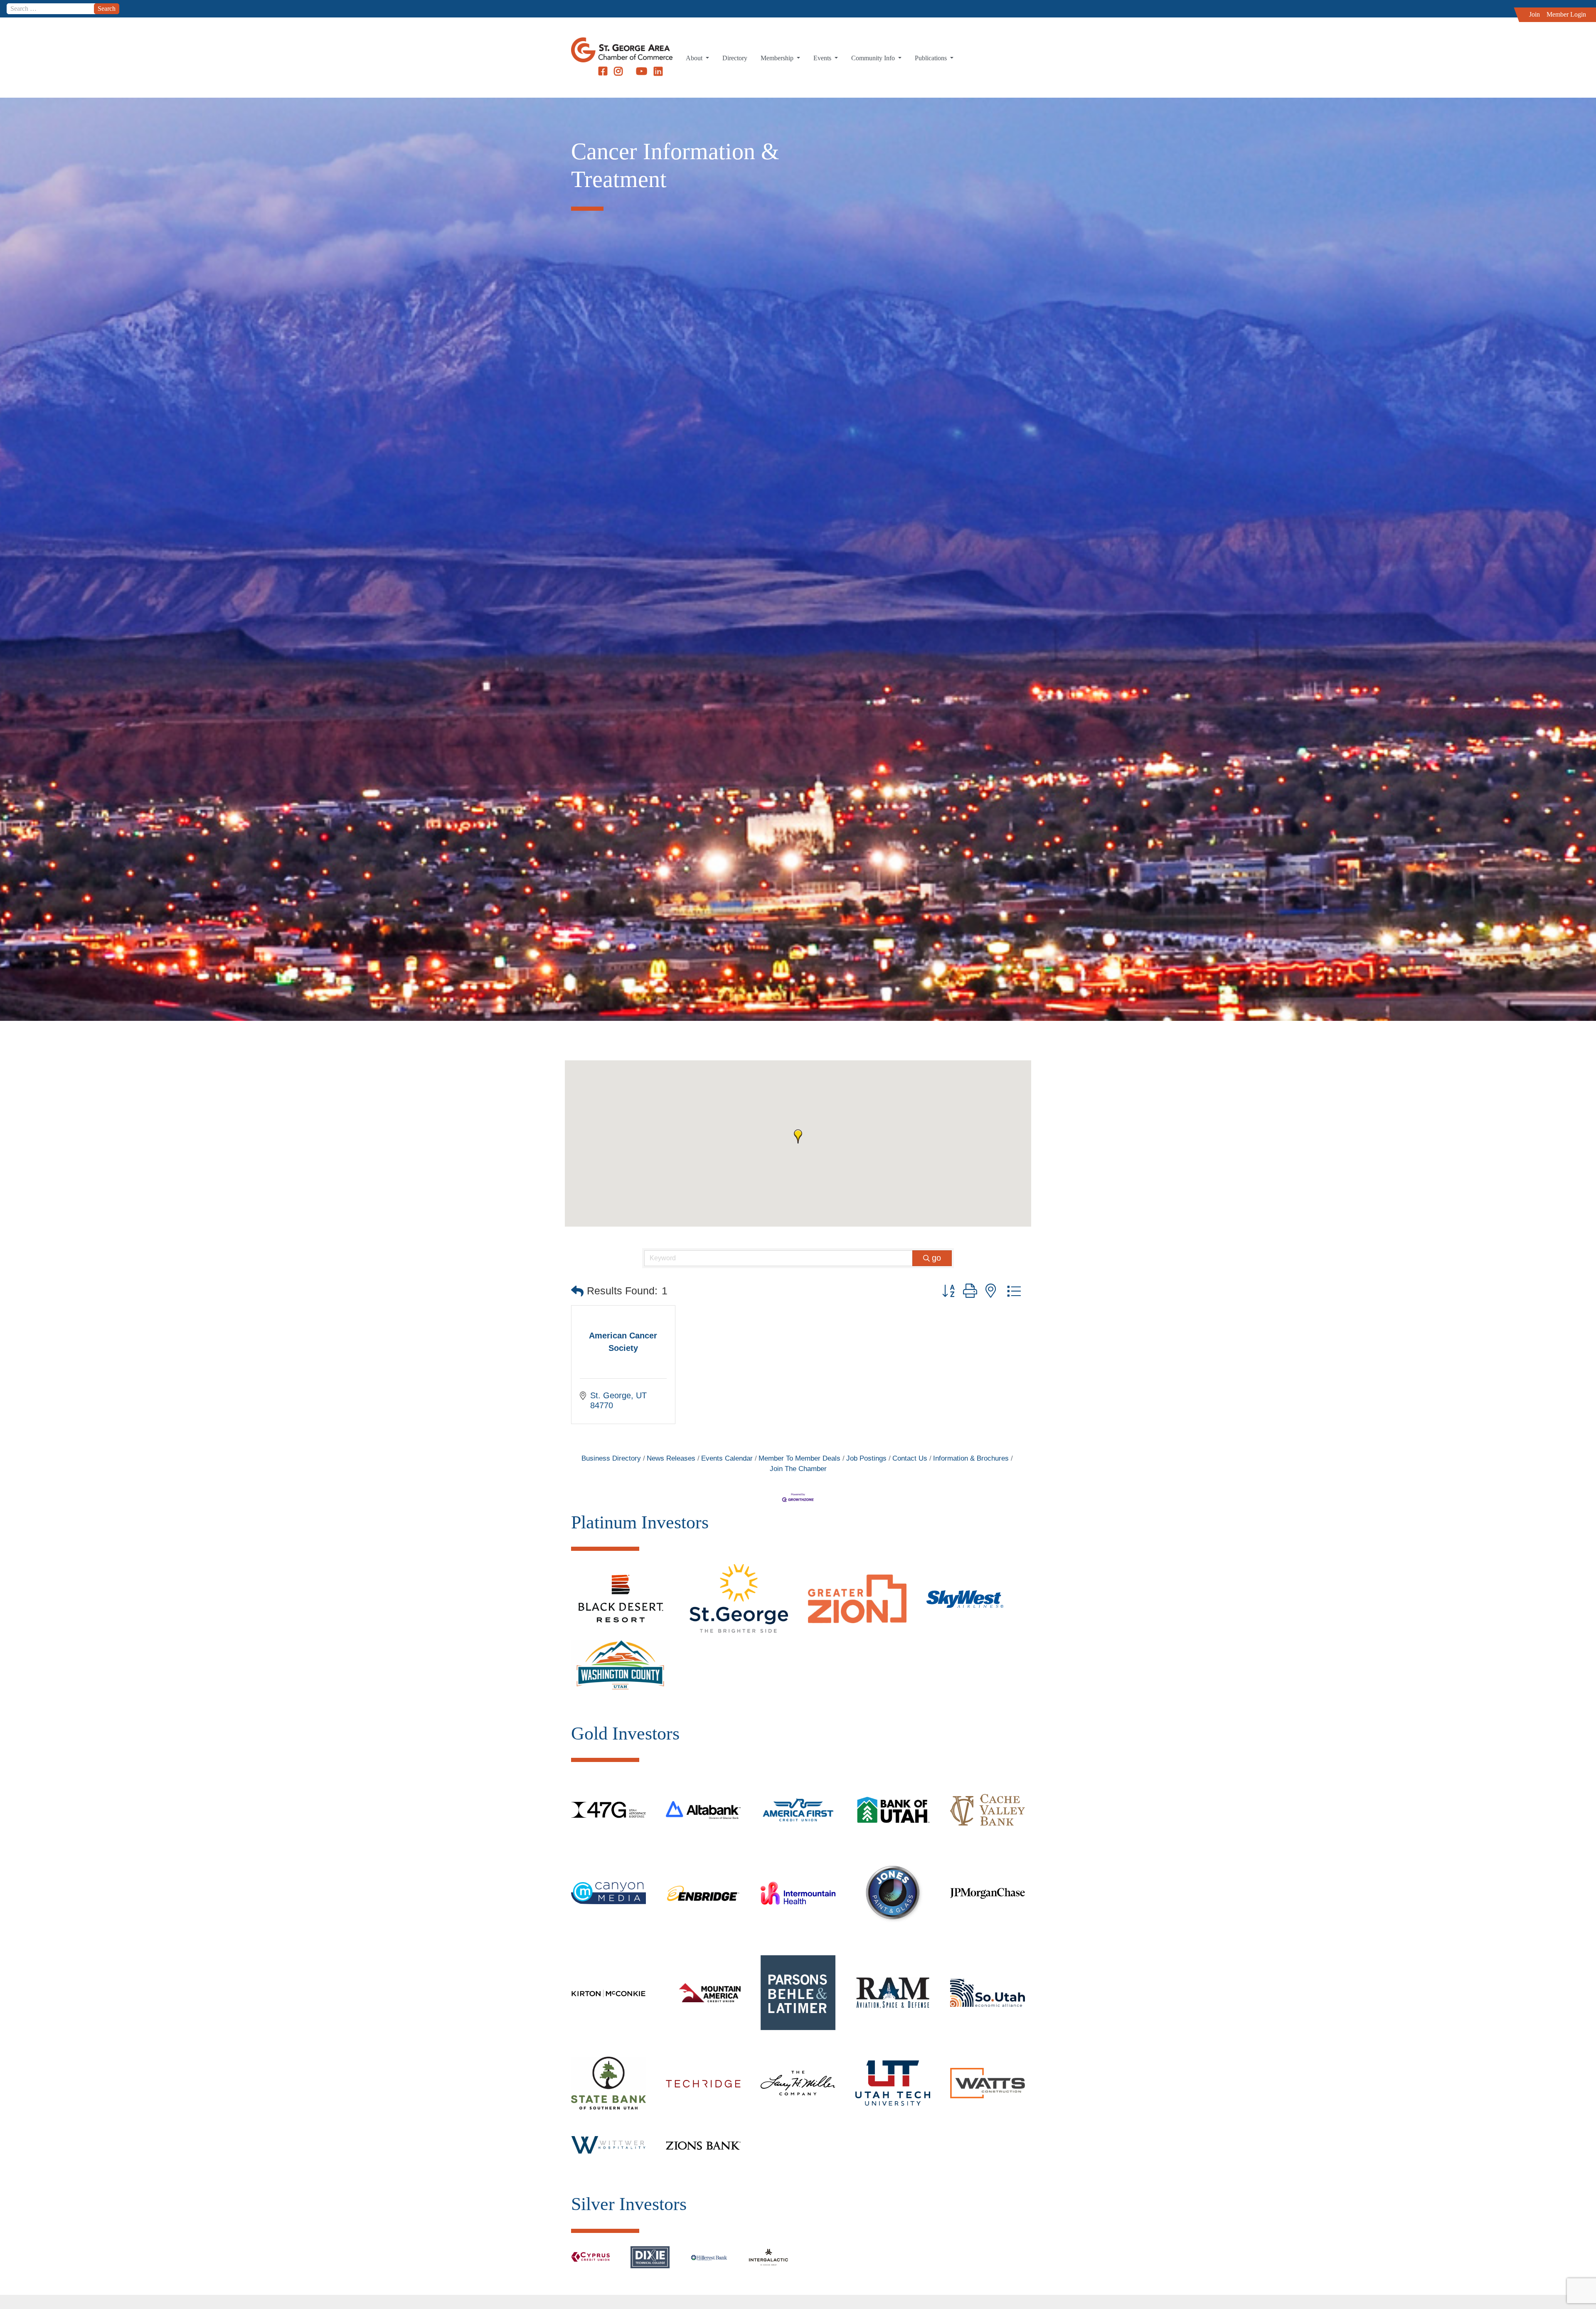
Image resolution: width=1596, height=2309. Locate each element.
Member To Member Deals (799, 1458)
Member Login (1566, 14)
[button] (798, 1136)
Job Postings (866, 1458)
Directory (735, 58)
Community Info (874, 58)
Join (1534, 14)
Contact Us (910, 1458)
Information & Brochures (971, 1458)
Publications (932, 58)
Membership (778, 58)
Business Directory (611, 1458)
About (695, 58)
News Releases (671, 1458)
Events (823, 58)
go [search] (936, 1258)
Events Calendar (727, 1458)
